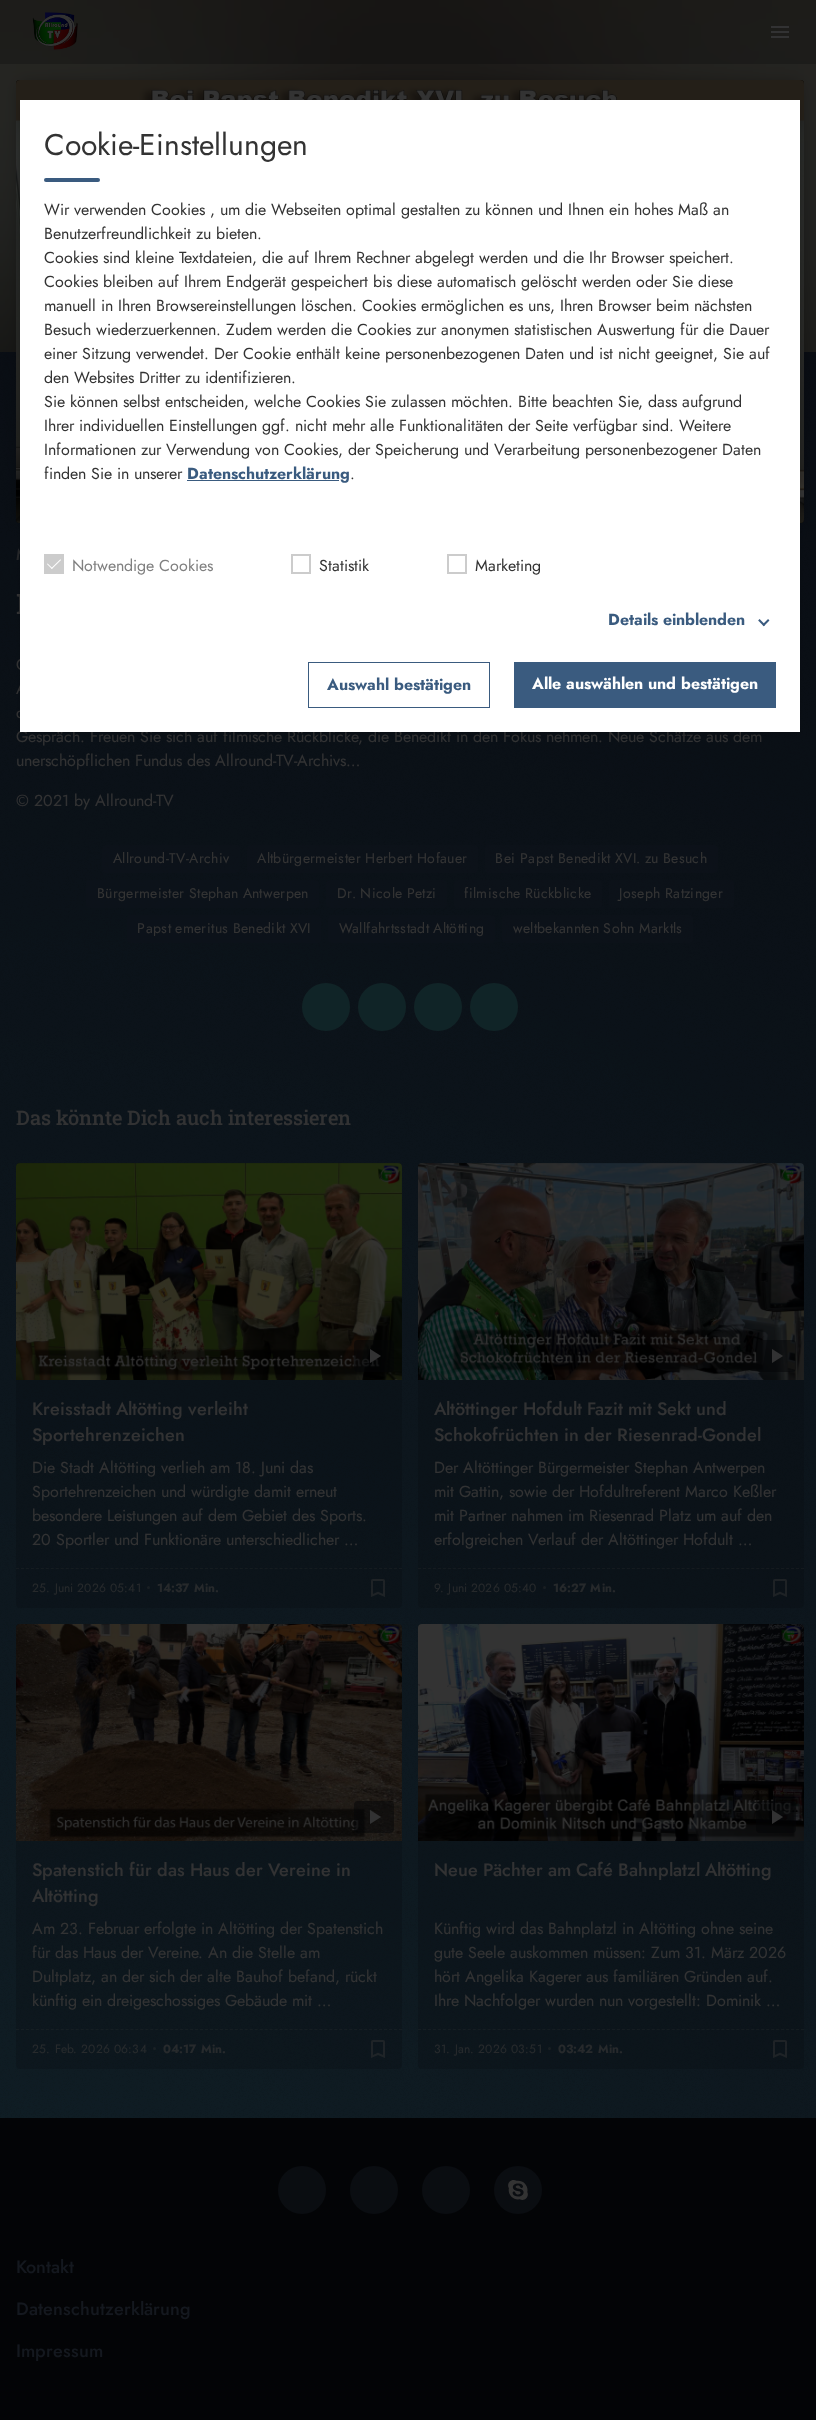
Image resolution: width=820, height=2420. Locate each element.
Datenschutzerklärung (268, 473)
